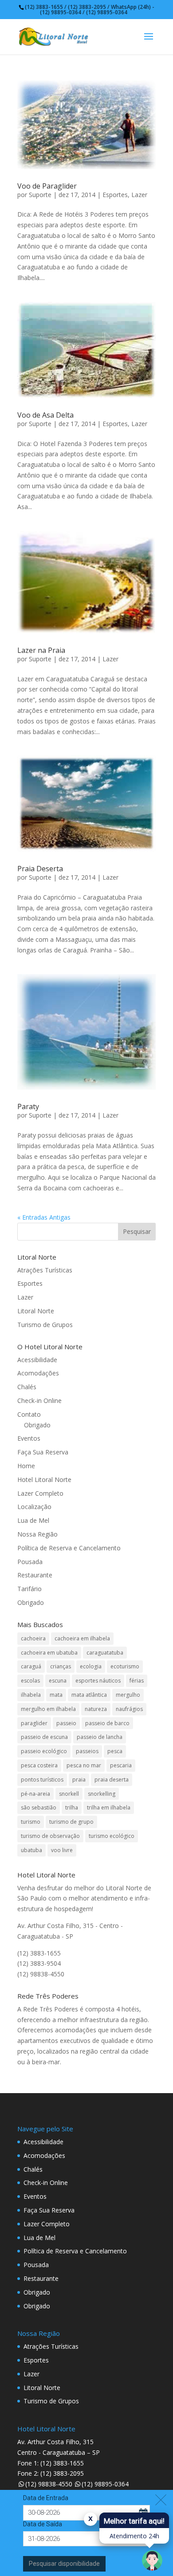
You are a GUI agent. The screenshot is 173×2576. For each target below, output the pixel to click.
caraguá (31, 1666)
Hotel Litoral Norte (44, 1480)
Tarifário (29, 1589)
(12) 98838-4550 (49, 2484)
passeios (87, 1751)
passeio (66, 1723)
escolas (30, 1681)
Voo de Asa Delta (45, 415)
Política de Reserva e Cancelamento (69, 1548)
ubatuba (31, 1850)
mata (56, 1695)
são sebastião (39, 1808)
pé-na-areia (35, 1794)
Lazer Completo (40, 1493)
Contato (29, 1414)
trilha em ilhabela (109, 1808)
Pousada (30, 1562)
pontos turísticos (42, 1780)
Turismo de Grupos (45, 1325)
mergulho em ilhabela (48, 1709)
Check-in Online (39, 1401)
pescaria (121, 1765)
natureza (96, 1709)
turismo (31, 1822)
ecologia (91, 1666)
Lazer (139, 195)
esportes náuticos (98, 1681)
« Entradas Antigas (44, 1217)
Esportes (115, 195)
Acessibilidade (37, 1360)
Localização (34, 1507)
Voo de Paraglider (47, 186)
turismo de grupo (71, 1822)
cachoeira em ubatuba (49, 1653)
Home (26, 1466)
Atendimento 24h (134, 2536)
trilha (72, 1808)
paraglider (34, 1723)
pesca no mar (84, 1765)
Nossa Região (37, 1534)
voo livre (62, 1850)
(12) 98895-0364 (105, 2484)
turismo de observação (50, 1836)
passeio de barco (107, 1723)
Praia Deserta (40, 869)
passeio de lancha (100, 1737)
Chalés (27, 1387)
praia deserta (112, 1780)
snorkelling (102, 1794)
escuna (58, 1681)
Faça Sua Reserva (43, 1452)
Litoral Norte (36, 1311)
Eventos (29, 1438)
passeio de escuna (44, 1737)
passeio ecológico (44, 1751)
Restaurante (35, 1575)
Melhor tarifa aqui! (134, 2521)
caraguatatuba (105, 1653)
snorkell (69, 1794)
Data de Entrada (46, 2498)
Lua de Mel (33, 1520)
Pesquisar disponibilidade (64, 2564)
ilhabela (31, 1695)
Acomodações (38, 1373)
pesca (115, 1751)
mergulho (128, 1695)
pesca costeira (39, 1765)
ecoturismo (125, 1666)
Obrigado (37, 1425)
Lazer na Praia (41, 650)
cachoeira (33, 1638)
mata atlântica (89, 1695)
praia (79, 1780)
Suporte (40, 195)
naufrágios (129, 1709)
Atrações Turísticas (45, 1270)
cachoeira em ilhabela (82, 1638)
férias (137, 1681)
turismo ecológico (112, 1836)
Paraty (28, 1106)
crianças (61, 1666)
